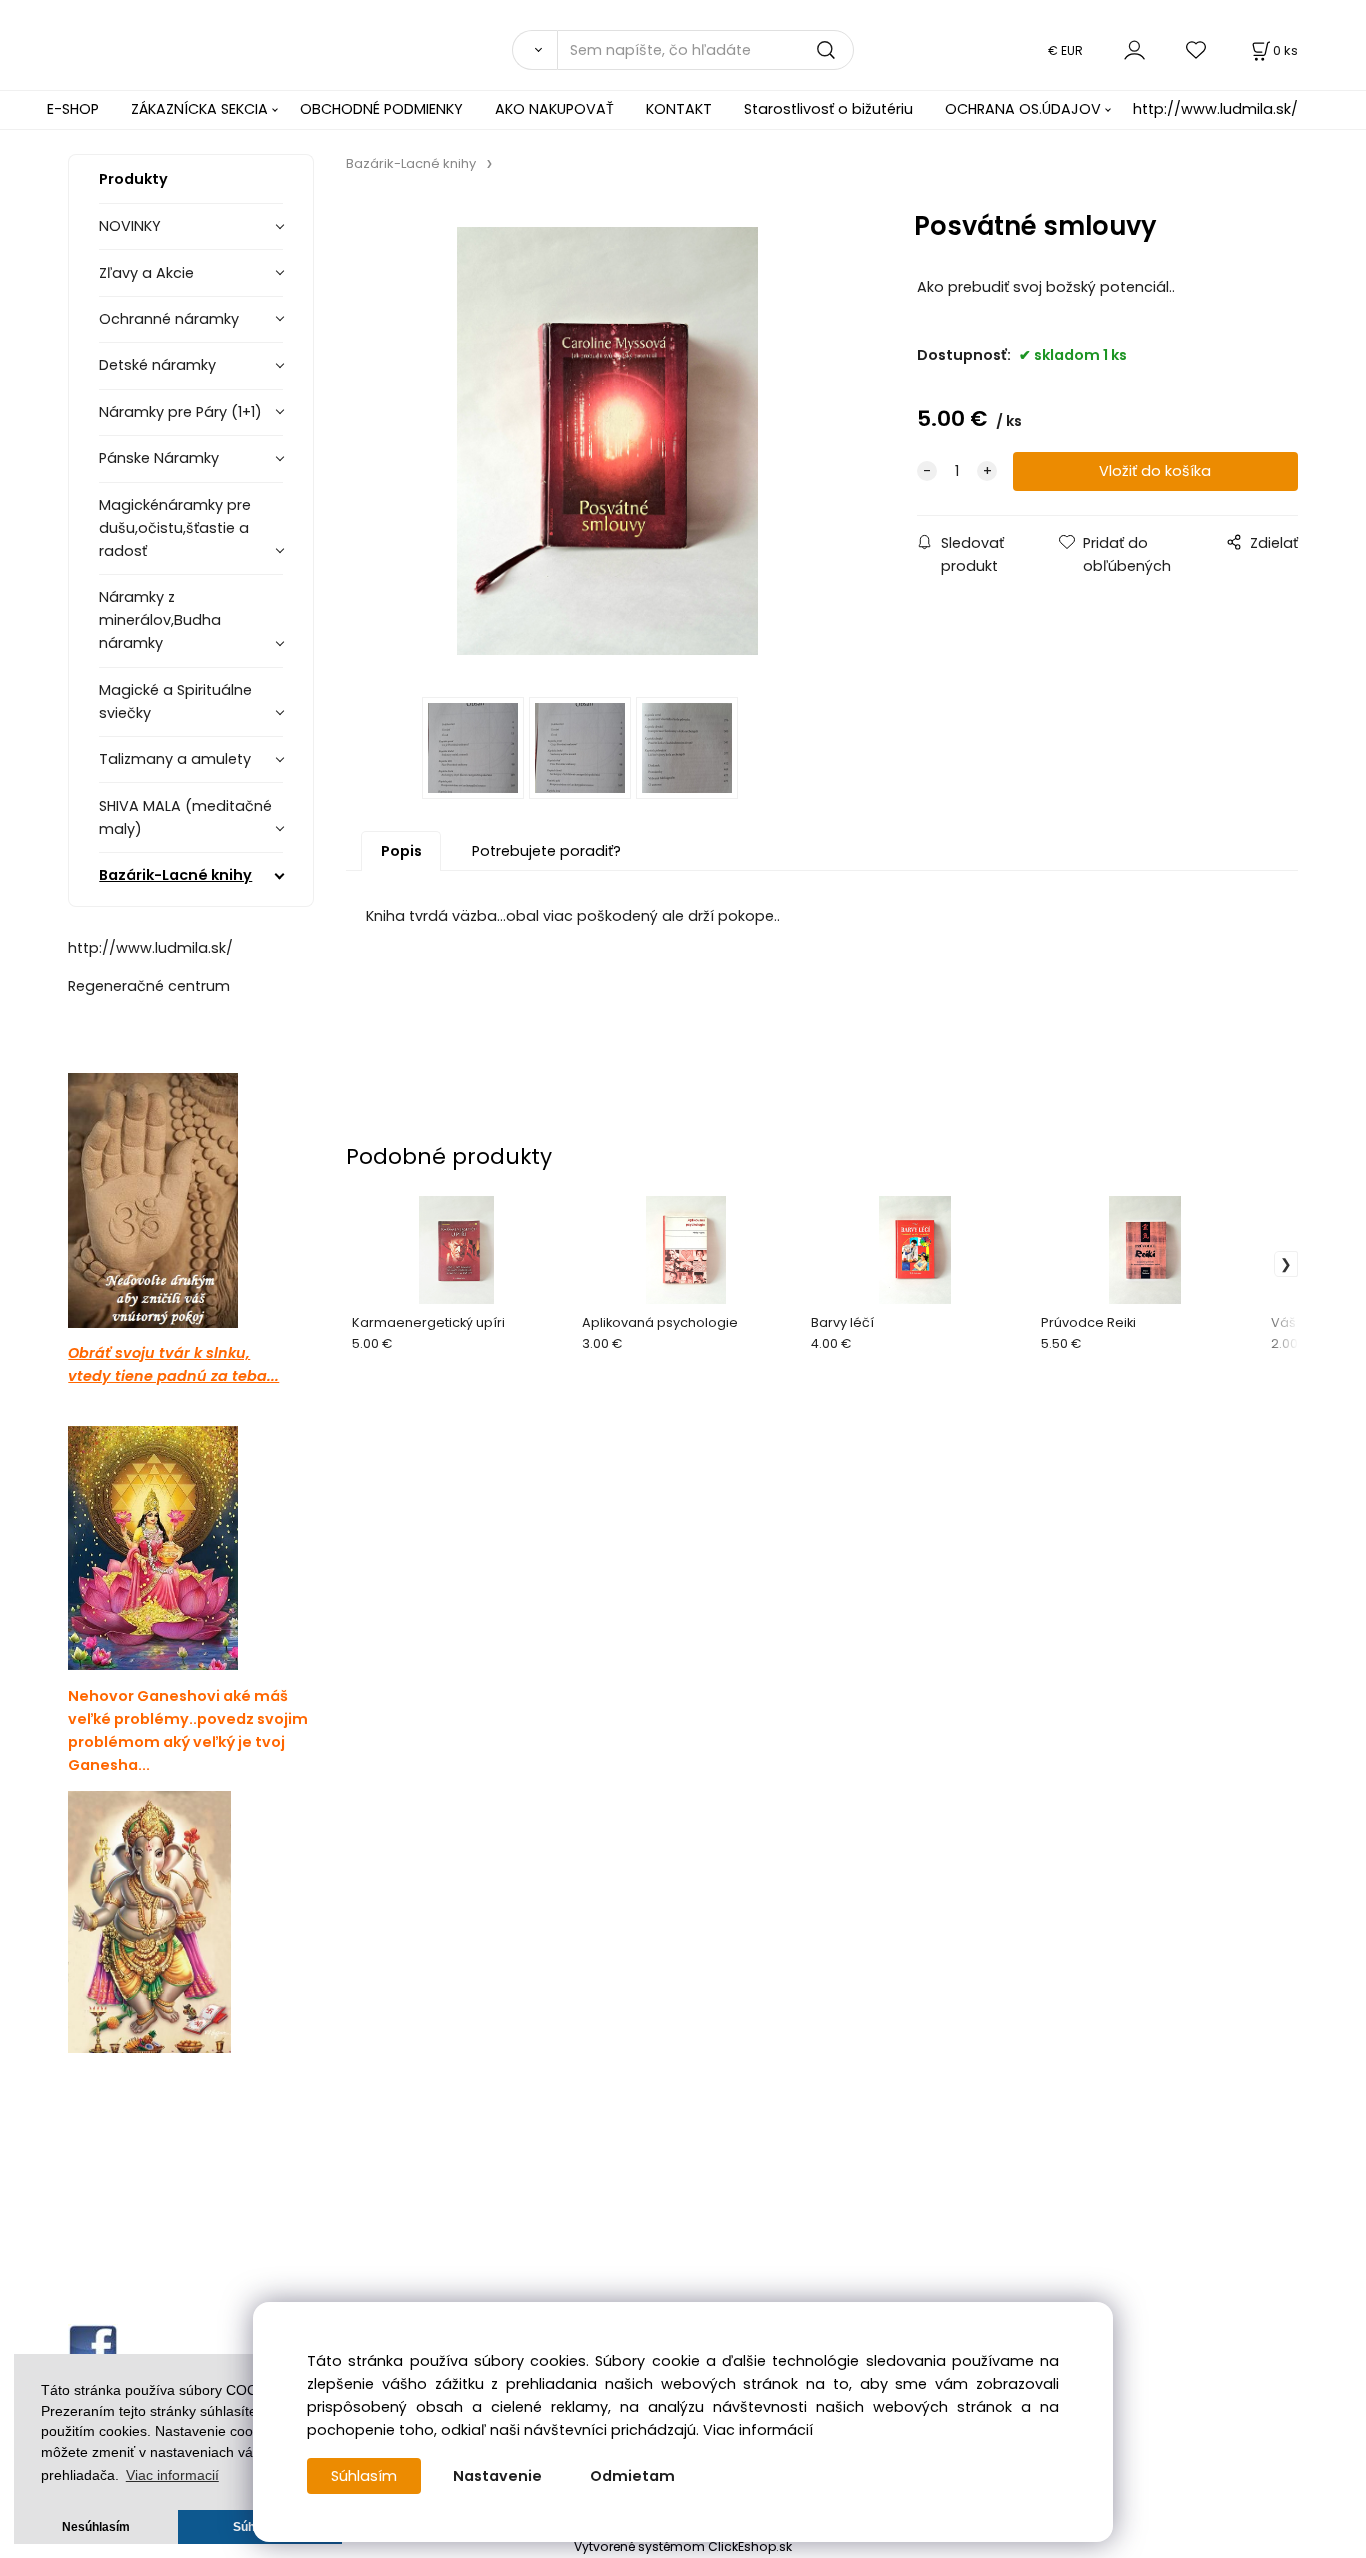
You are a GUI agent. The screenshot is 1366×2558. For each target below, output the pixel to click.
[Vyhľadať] (534, 50)
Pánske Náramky (159, 458)
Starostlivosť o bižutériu (828, 109)
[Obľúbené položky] (1197, 49)
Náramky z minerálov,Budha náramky (160, 620)
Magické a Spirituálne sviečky (175, 701)
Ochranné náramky (169, 319)
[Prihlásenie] (1134, 49)
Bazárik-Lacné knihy (175, 875)
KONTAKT (679, 109)
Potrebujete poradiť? (546, 851)
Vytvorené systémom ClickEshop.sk (683, 2546)
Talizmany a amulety (175, 759)
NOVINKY (130, 226)
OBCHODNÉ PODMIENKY (381, 109)
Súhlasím (364, 2476)
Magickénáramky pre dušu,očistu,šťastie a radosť (175, 528)
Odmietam (632, 2476)
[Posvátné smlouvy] (608, 441)
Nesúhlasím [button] (96, 2527)
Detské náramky (157, 365)
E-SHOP (73, 109)
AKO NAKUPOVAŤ (554, 109)
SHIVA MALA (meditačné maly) (185, 817)
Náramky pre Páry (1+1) (180, 412)
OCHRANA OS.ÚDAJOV (1023, 109)
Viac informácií (758, 2430)
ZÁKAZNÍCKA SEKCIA (199, 109)
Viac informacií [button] (172, 2475)
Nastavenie (497, 2476)
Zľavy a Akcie (146, 273)
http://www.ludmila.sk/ (1215, 109)
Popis (401, 851)
